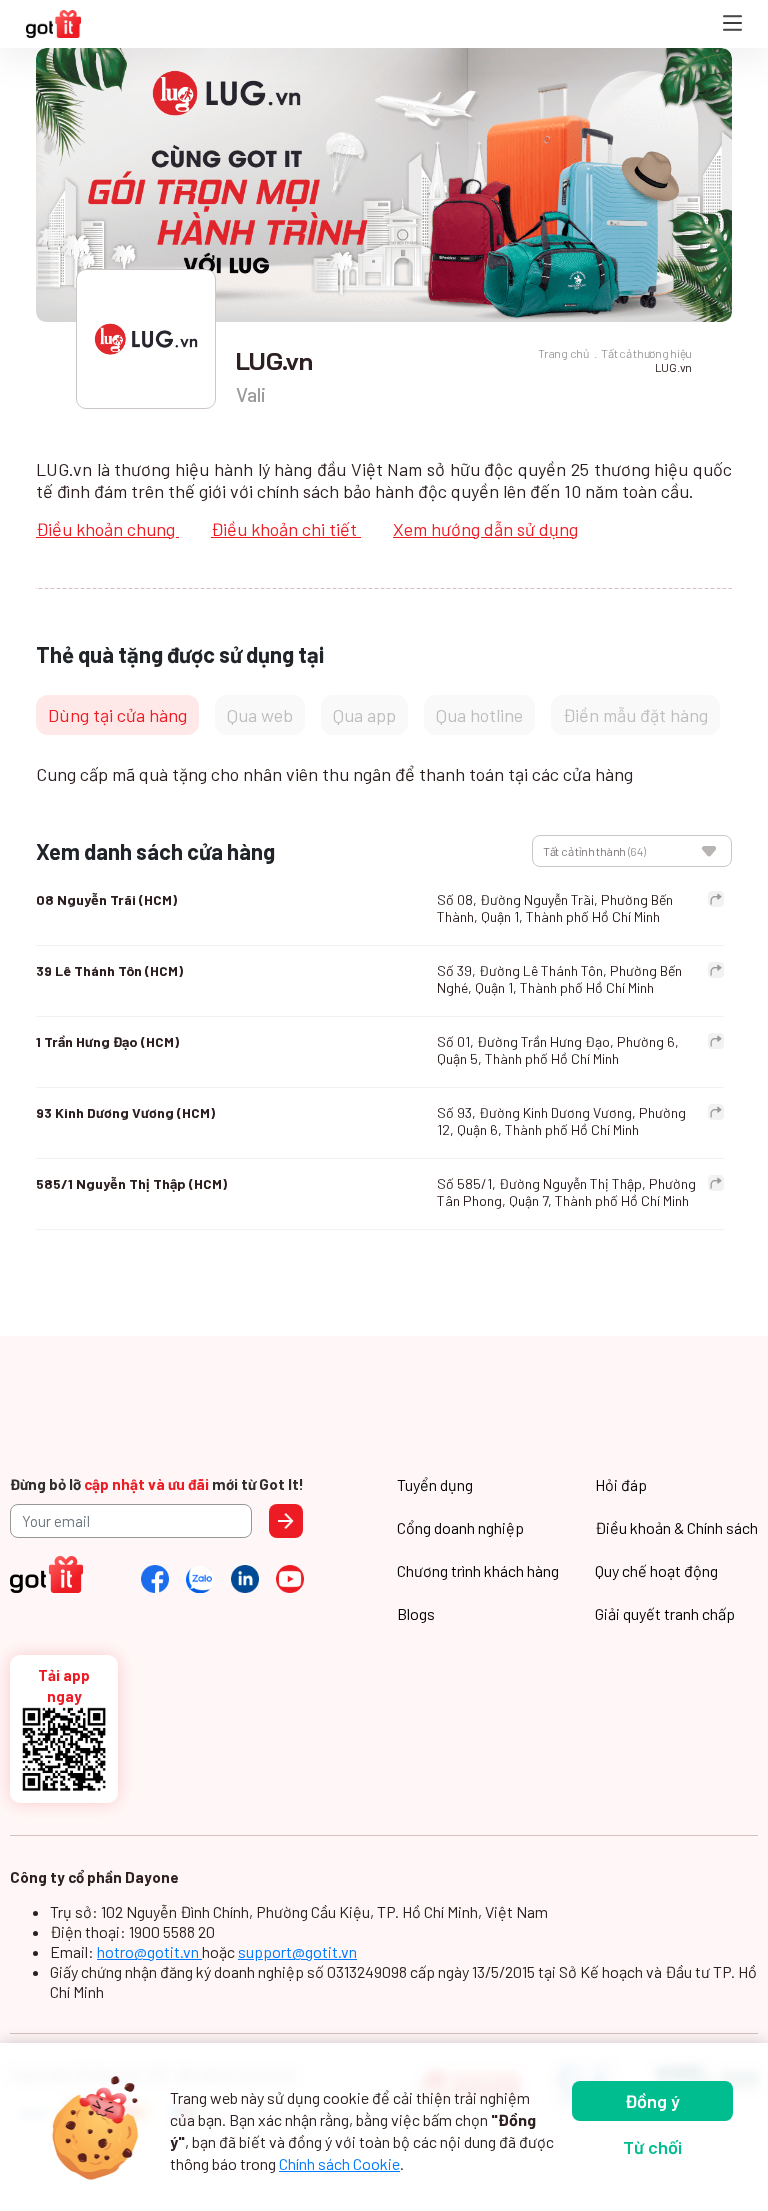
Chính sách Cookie (339, 2163)
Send (286, 1521)
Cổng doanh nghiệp (460, 1527)
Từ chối (652, 2147)
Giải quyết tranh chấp (665, 1613)
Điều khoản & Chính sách (676, 1527)
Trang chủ (563, 353)
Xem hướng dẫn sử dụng (485, 529)
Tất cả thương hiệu (646, 353)
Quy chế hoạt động (656, 1570)
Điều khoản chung (107, 529)
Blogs (416, 1613)
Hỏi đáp (621, 1484)
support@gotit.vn (297, 1951)
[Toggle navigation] (732, 24)
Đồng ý (652, 2101)
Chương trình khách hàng (478, 1570)
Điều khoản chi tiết (286, 529)
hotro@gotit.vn (149, 1951)
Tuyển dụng (435, 1484)
